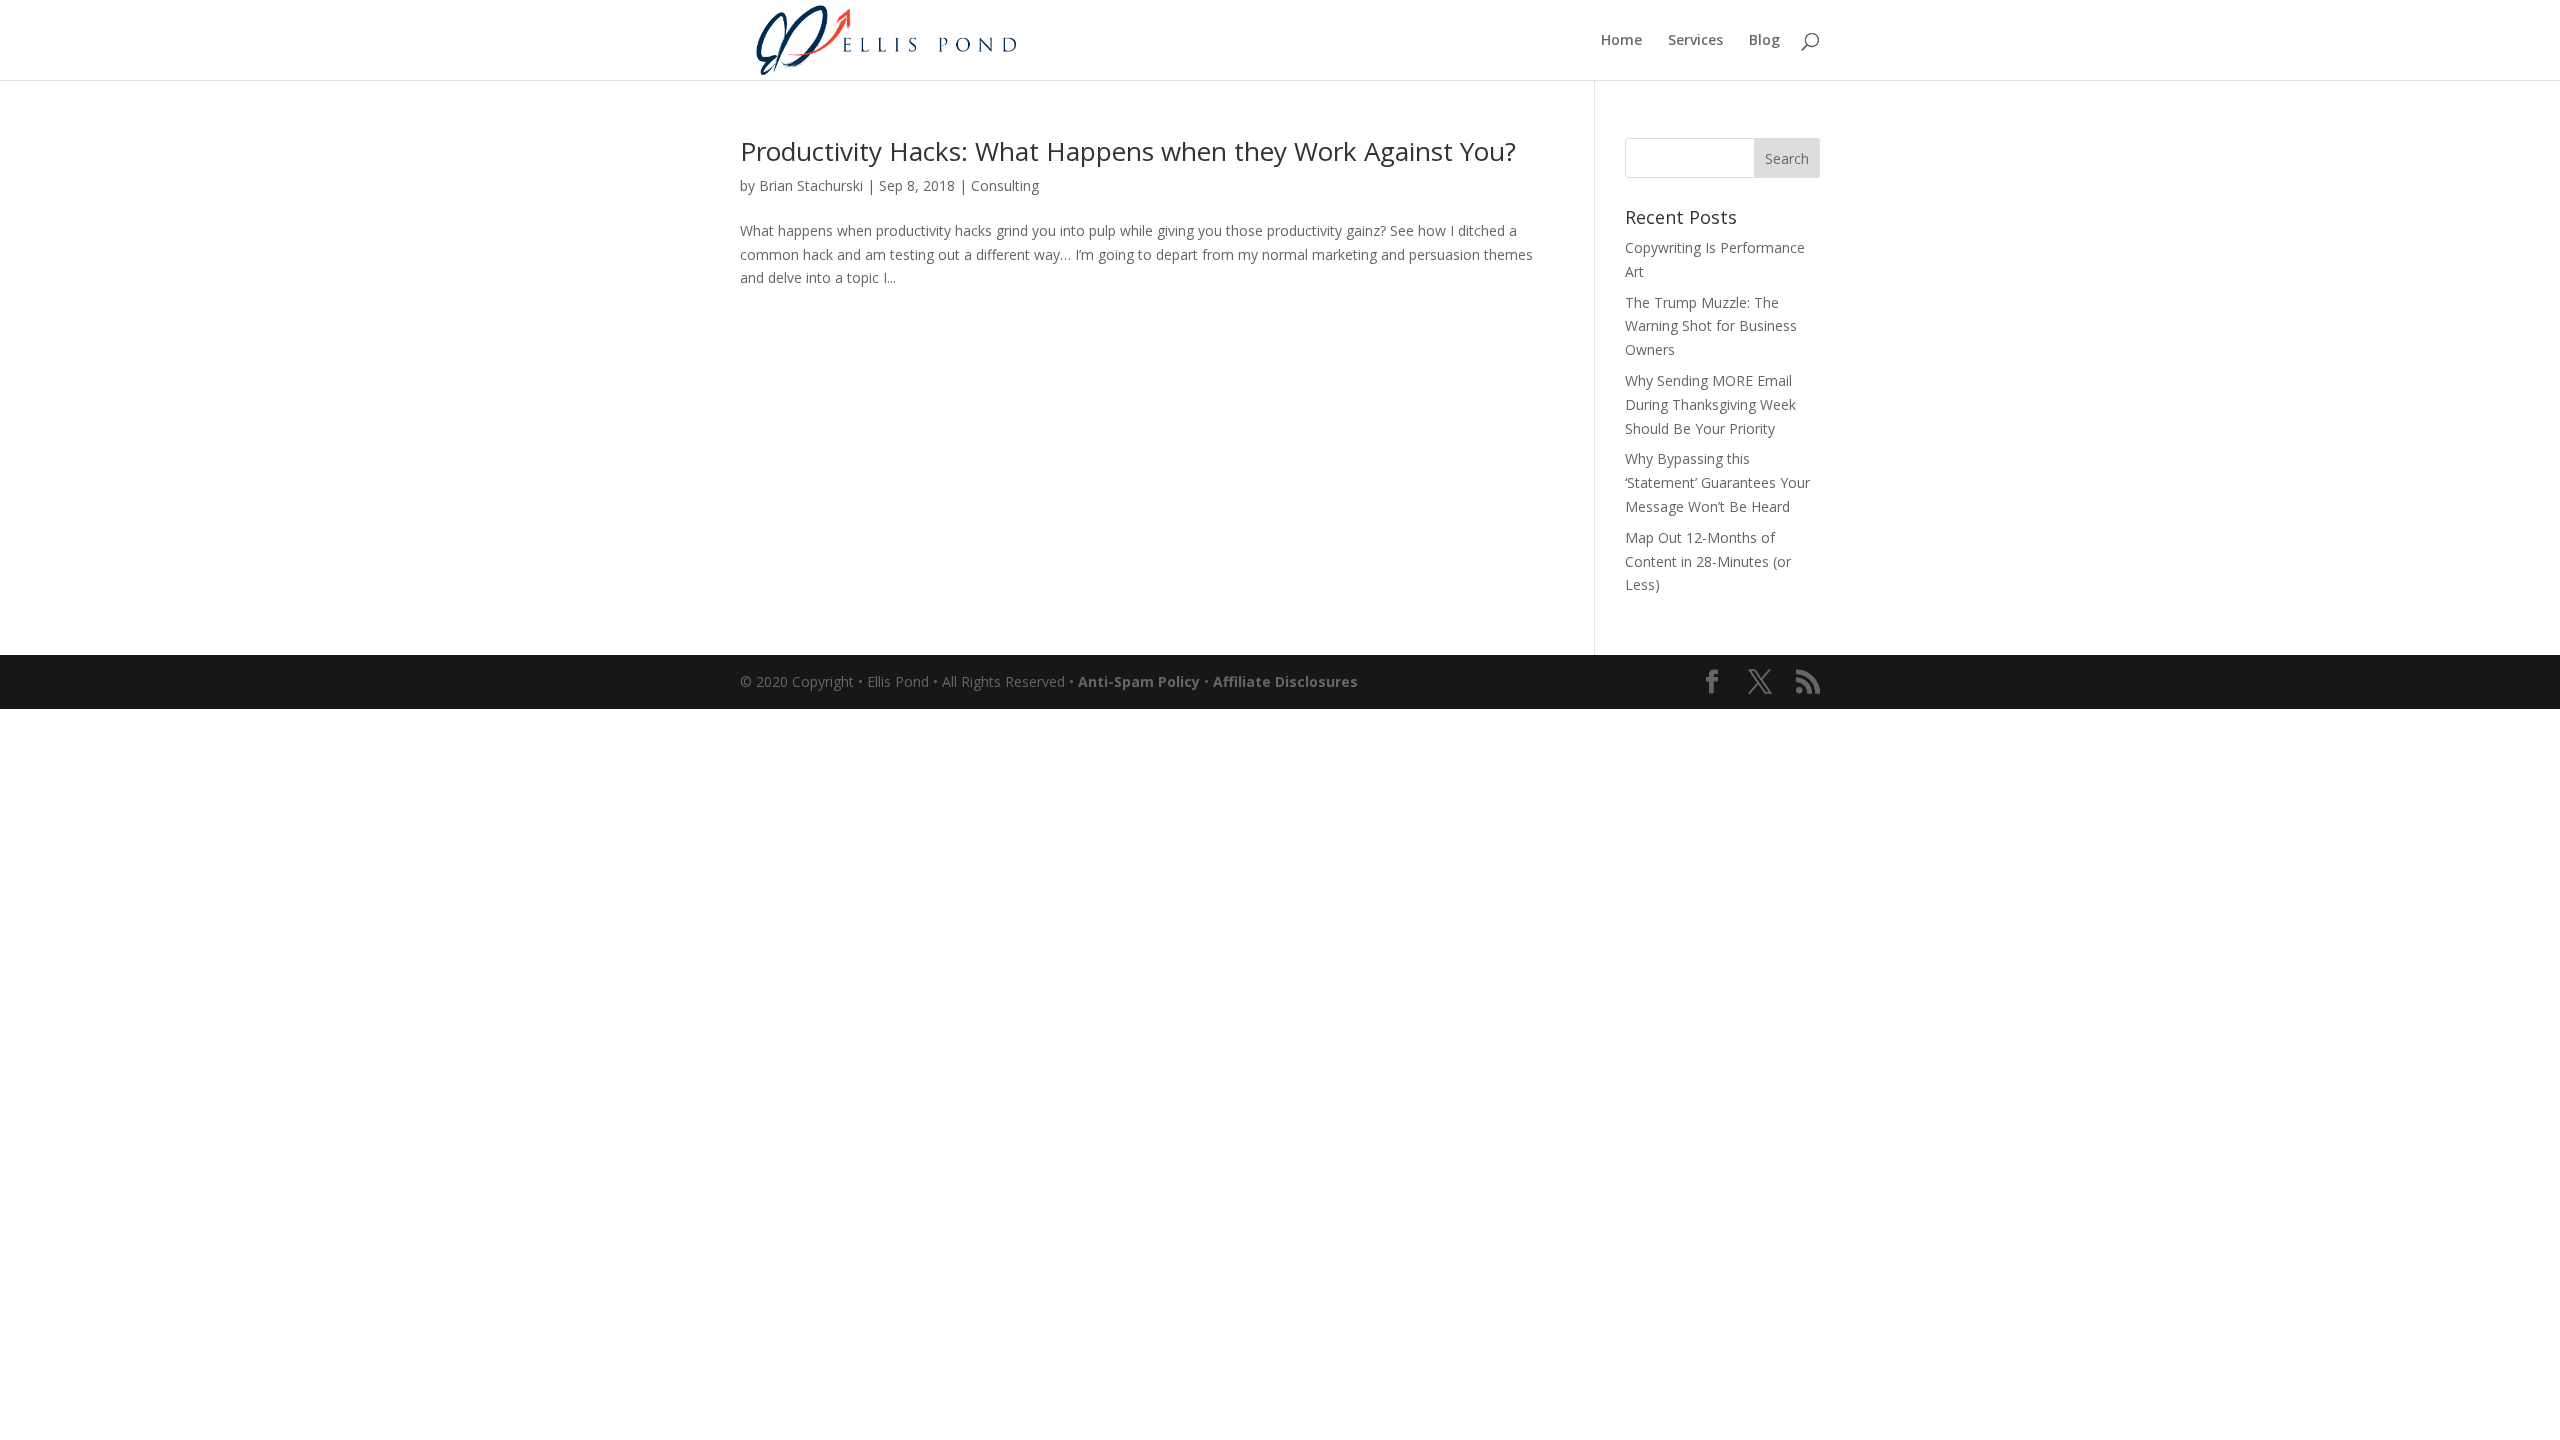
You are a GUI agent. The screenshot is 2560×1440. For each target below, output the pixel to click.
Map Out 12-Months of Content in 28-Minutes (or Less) (1708, 561)
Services (1695, 41)
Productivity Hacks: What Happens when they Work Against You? (1128, 151)
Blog (1764, 41)
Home (1621, 41)
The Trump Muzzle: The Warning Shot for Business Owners (1711, 326)
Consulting (1005, 185)
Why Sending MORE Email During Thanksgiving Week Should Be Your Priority (1710, 404)
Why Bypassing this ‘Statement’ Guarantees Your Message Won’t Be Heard (1717, 482)
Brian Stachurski (811, 185)
